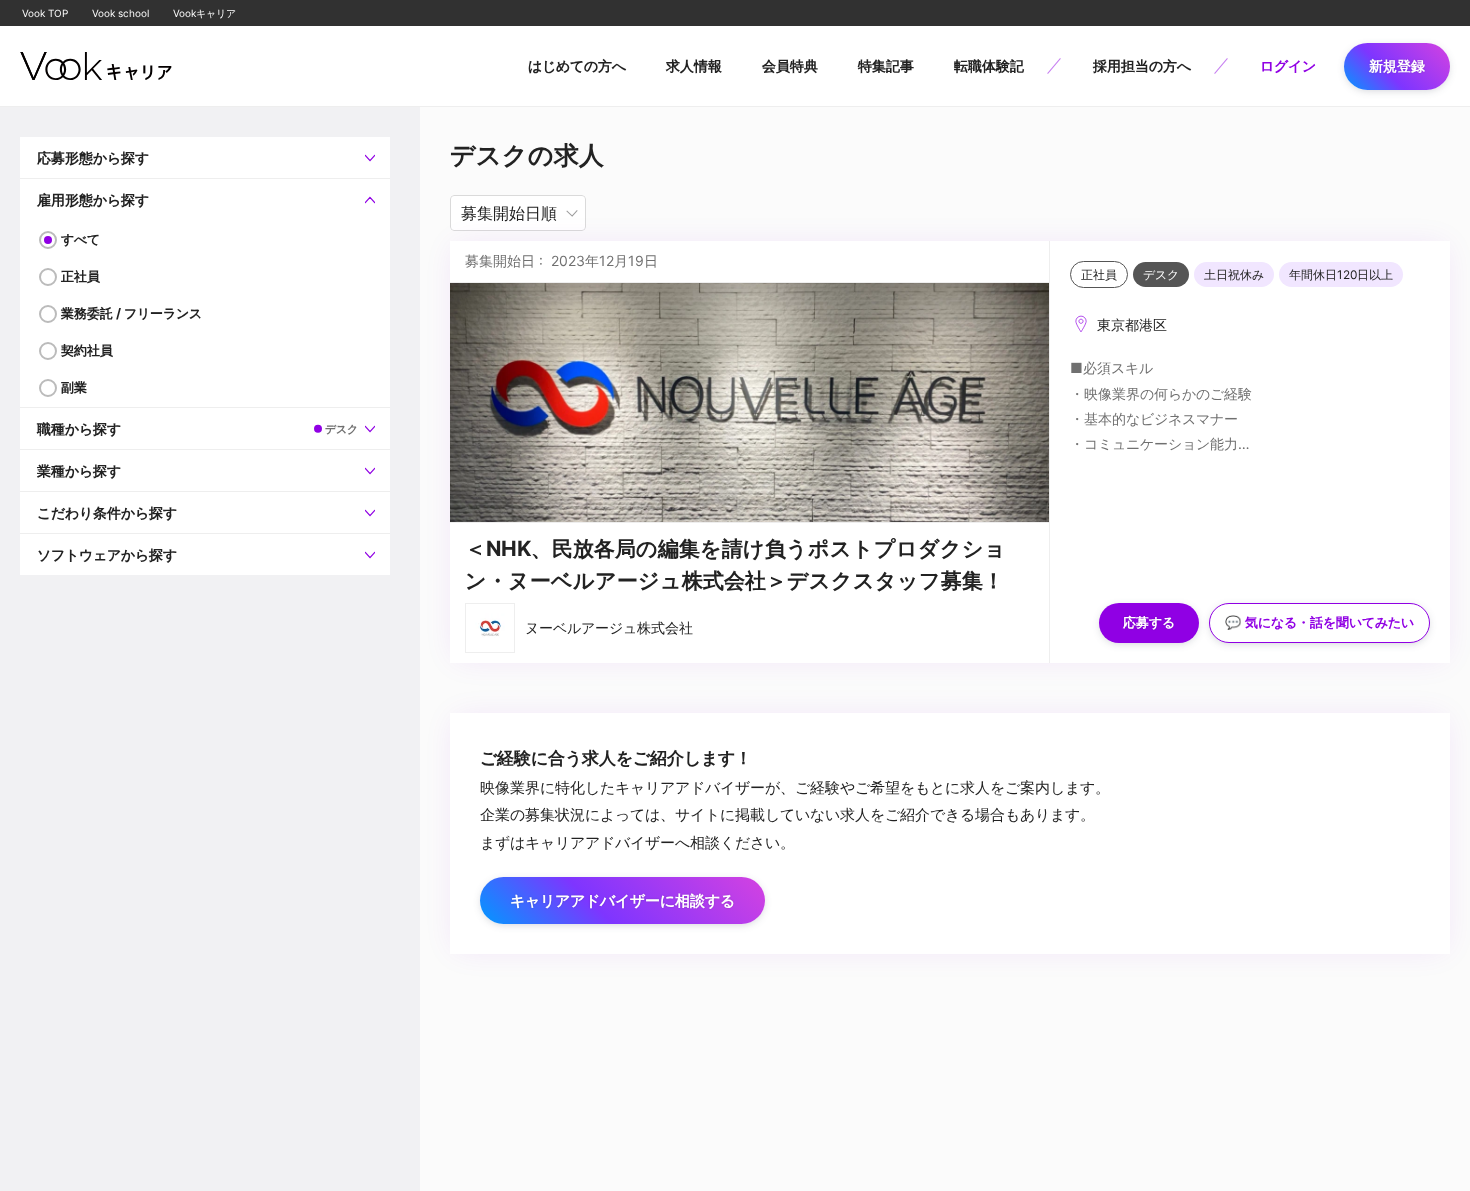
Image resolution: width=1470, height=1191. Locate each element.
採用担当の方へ (1142, 65)
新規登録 (1397, 65)
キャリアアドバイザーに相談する (622, 900)
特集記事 (886, 65)
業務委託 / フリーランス (131, 313)
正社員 (80, 276)
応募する (1149, 622)
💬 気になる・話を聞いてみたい (1319, 622)
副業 (74, 387)
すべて (80, 239)
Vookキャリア (204, 13)
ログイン (1288, 65)
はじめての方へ (577, 65)
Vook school (120, 13)
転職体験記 (989, 65)
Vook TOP (45, 13)
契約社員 (87, 350)
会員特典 (790, 65)
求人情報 (694, 65)
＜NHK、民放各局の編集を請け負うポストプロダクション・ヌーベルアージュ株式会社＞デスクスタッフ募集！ (735, 564)
